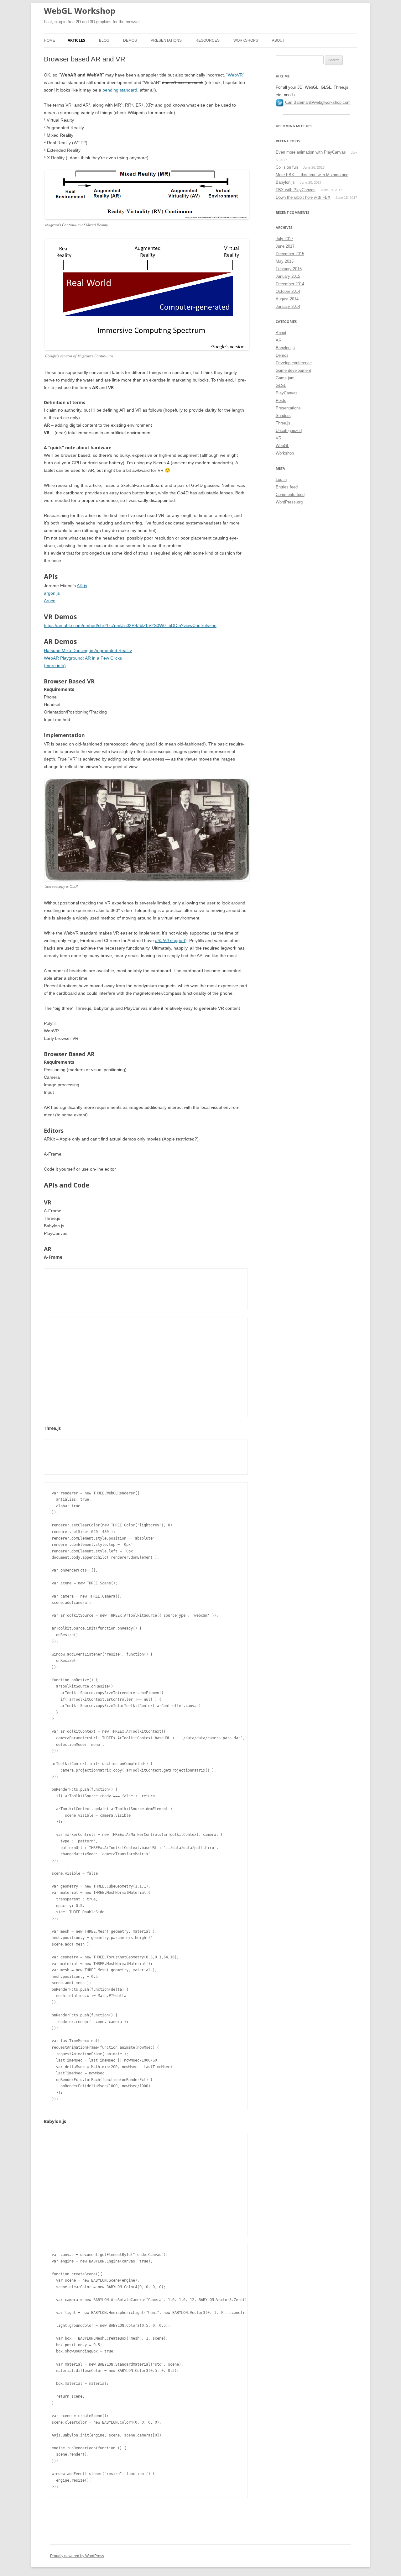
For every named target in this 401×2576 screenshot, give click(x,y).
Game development (293, 370)
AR (279, 340)
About (278, 40)
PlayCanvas (287, 393)
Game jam (285, 378)
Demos (130, 40)
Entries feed (287, 487)
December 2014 (290, 284)
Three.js (283, 423)
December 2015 (290, 254)
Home (49, 40)
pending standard (120, 90)
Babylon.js (285, 348)
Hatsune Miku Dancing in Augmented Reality (88, 651)
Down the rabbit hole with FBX (303, 197)
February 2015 (289, 269)
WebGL (282, 446)
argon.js (52, 593)
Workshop (285, 453)
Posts (281, 400)
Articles (76, 40)
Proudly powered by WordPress (77, 2556)
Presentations (166, 40)
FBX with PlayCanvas (296, 190)
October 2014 (288, 291)
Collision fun (287, 167)
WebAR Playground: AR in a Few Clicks (83, 658)
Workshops (246, 40)
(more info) (55, 666)
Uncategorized (289, 431)
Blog (104, 40)
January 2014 (288, 306)
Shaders (283, 416)
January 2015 (288, 276)
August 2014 (287, 299)
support (170, 940)
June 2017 (285, 246)
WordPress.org (289, 502)
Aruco (50, 601)
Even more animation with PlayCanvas (311, 152)
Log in (281, 479)
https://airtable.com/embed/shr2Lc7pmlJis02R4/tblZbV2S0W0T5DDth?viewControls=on (130, 625)
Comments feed (290, 495)
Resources (208, 40)
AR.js (82, 586)
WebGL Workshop (80, 11)
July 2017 (284, 239)
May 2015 (285, 261)
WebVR (235, 75)
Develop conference (294, 363)
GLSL (281, 385)
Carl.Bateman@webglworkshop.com (318, 102)
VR (279, 438)
